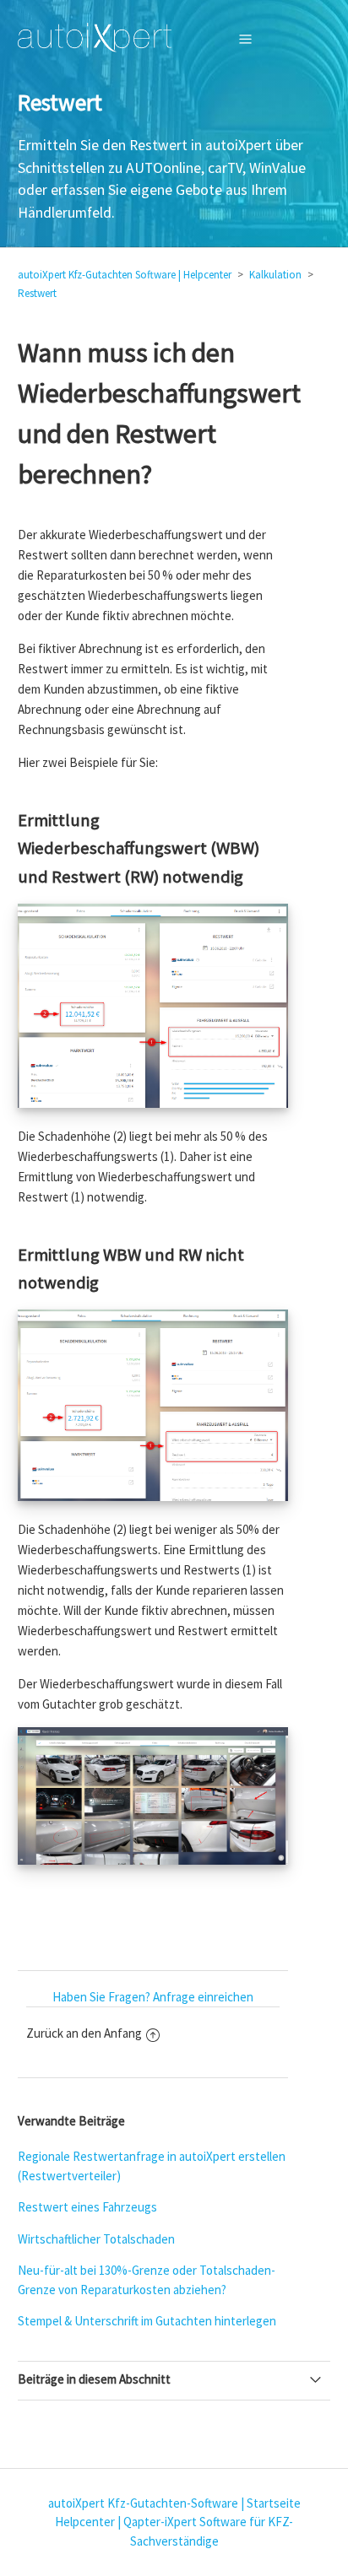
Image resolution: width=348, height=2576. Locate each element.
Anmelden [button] (288, 38)
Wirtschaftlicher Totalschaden (96, 2239)
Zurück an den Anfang (84, 2033)
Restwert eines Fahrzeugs (87, 2207)
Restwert (37, 293)
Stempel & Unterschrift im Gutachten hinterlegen (147, 2321)
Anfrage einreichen (203, 1997)
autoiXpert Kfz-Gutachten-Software (143, 2503)
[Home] (95, 38)
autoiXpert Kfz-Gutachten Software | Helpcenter (125, 275)
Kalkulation (275, 275)
